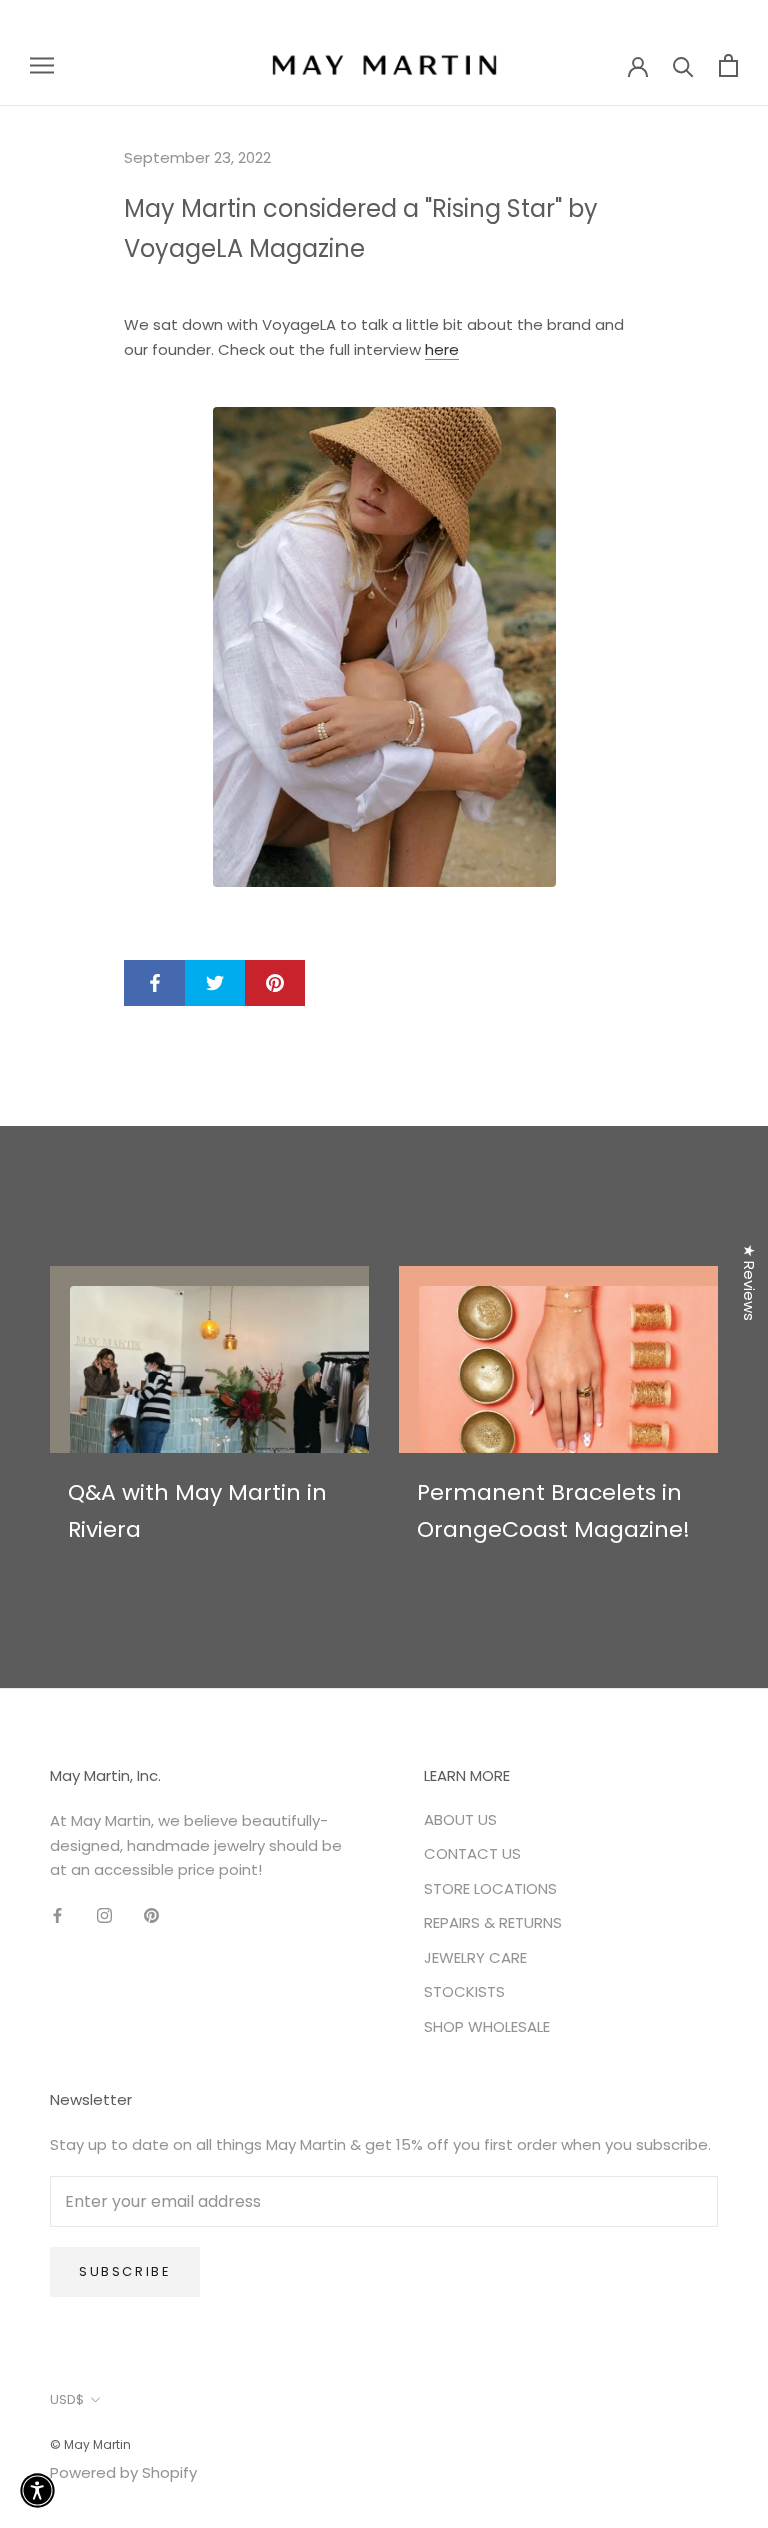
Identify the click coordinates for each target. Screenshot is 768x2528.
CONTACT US (472, 1853)
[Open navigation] (42, 64)
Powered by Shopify (123, 2472)
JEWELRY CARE (475, 1957)
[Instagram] (104, 1915)
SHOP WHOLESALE (487, 2026)
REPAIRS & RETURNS (493, 1922)
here (442, 349)
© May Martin (90, 2444)
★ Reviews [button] (749, 1282)
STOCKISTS (464, 1991)
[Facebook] (57, 1915)
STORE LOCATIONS (490, 1888)
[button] (37, 2490)
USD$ (67, 2399)
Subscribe (125, 2271)
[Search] (683, 65)
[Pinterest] (151, 1915)
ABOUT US (460, 1819)
